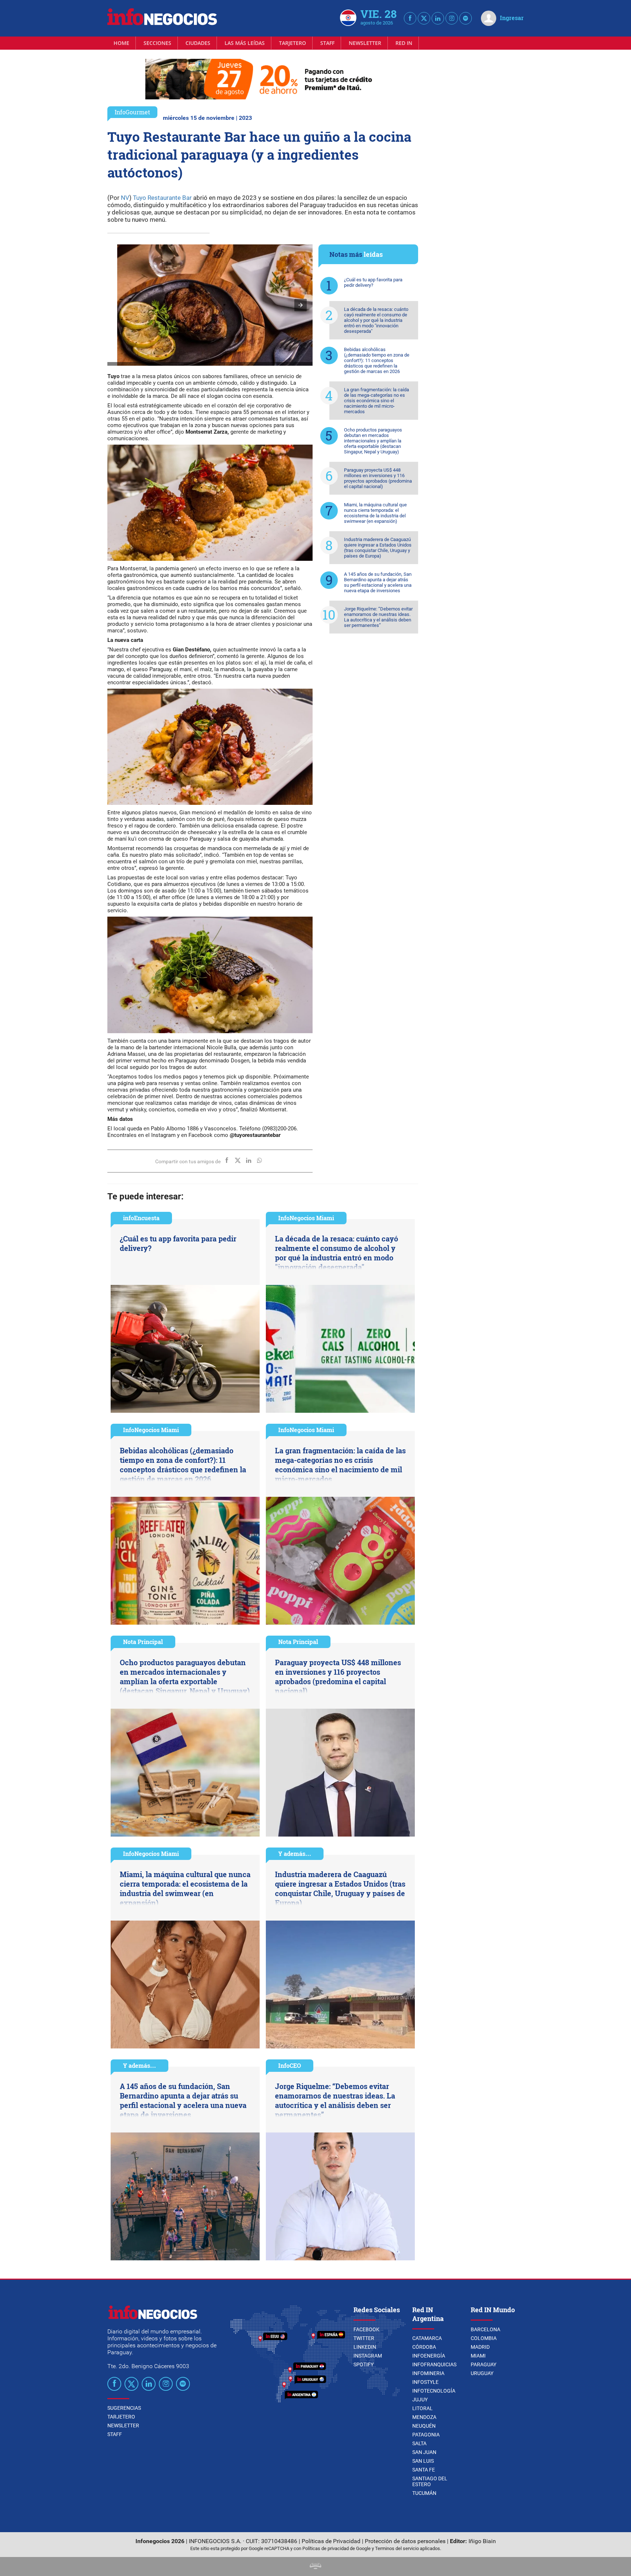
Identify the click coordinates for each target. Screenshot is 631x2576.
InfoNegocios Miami (306, 1218)
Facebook (366, 2329)
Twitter (364, 2338)
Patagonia (426, 2435)
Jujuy (420, 2400)
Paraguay (483, 2364)
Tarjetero (292, 43)
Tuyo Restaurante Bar (162, 198)
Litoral (422, 2408)
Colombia (484, 2338)
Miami (478, 2356)
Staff (327, 43)
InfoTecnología (434, 2391)
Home (121, 43)
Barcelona (485, 2329)
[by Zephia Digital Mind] (315, 2567)
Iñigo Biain (482, 2541)
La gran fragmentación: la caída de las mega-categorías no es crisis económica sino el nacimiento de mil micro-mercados (376, 401)
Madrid (480, 2347)
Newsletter (365, 43)
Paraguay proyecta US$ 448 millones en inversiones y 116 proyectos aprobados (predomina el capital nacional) (378, 478)
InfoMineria (428, 2373)
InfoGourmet (132, 112)
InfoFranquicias (434, 2364)
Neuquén (424, 2426)
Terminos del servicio (397, 2548)
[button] (301, 305)
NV (124, 198)
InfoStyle (425, 2382)
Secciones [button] (157, 43)
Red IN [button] (404, 43)
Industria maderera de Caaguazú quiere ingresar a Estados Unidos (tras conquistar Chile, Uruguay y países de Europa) (378, 548)
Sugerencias (124, 2408)
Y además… (295, 1854)
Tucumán (424, 2493)
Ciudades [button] (198, 43)
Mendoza (424, 2417)
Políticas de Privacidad (331, 2541)
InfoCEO (290, 2065)
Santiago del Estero (430, 2481)
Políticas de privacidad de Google (336, 2548)
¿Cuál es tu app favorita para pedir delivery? (373, 282)
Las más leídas (245, 43)
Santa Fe (424, 2470)
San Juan (424, 2452)
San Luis (423, 2461)
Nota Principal (143, 1642)
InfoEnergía (429, 2356)
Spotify (364, 2364)
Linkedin (365, 2347)
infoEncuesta (141, 1218)
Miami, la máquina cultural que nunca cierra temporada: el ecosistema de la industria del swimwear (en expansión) (375, 513)
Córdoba (424, 2347)
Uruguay (482, 2373)
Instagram (368, 2356)
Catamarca (427, 2338)
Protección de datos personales (405, 2541)
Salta (419, 2443)
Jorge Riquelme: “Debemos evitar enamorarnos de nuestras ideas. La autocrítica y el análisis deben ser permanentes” (378, 617)
